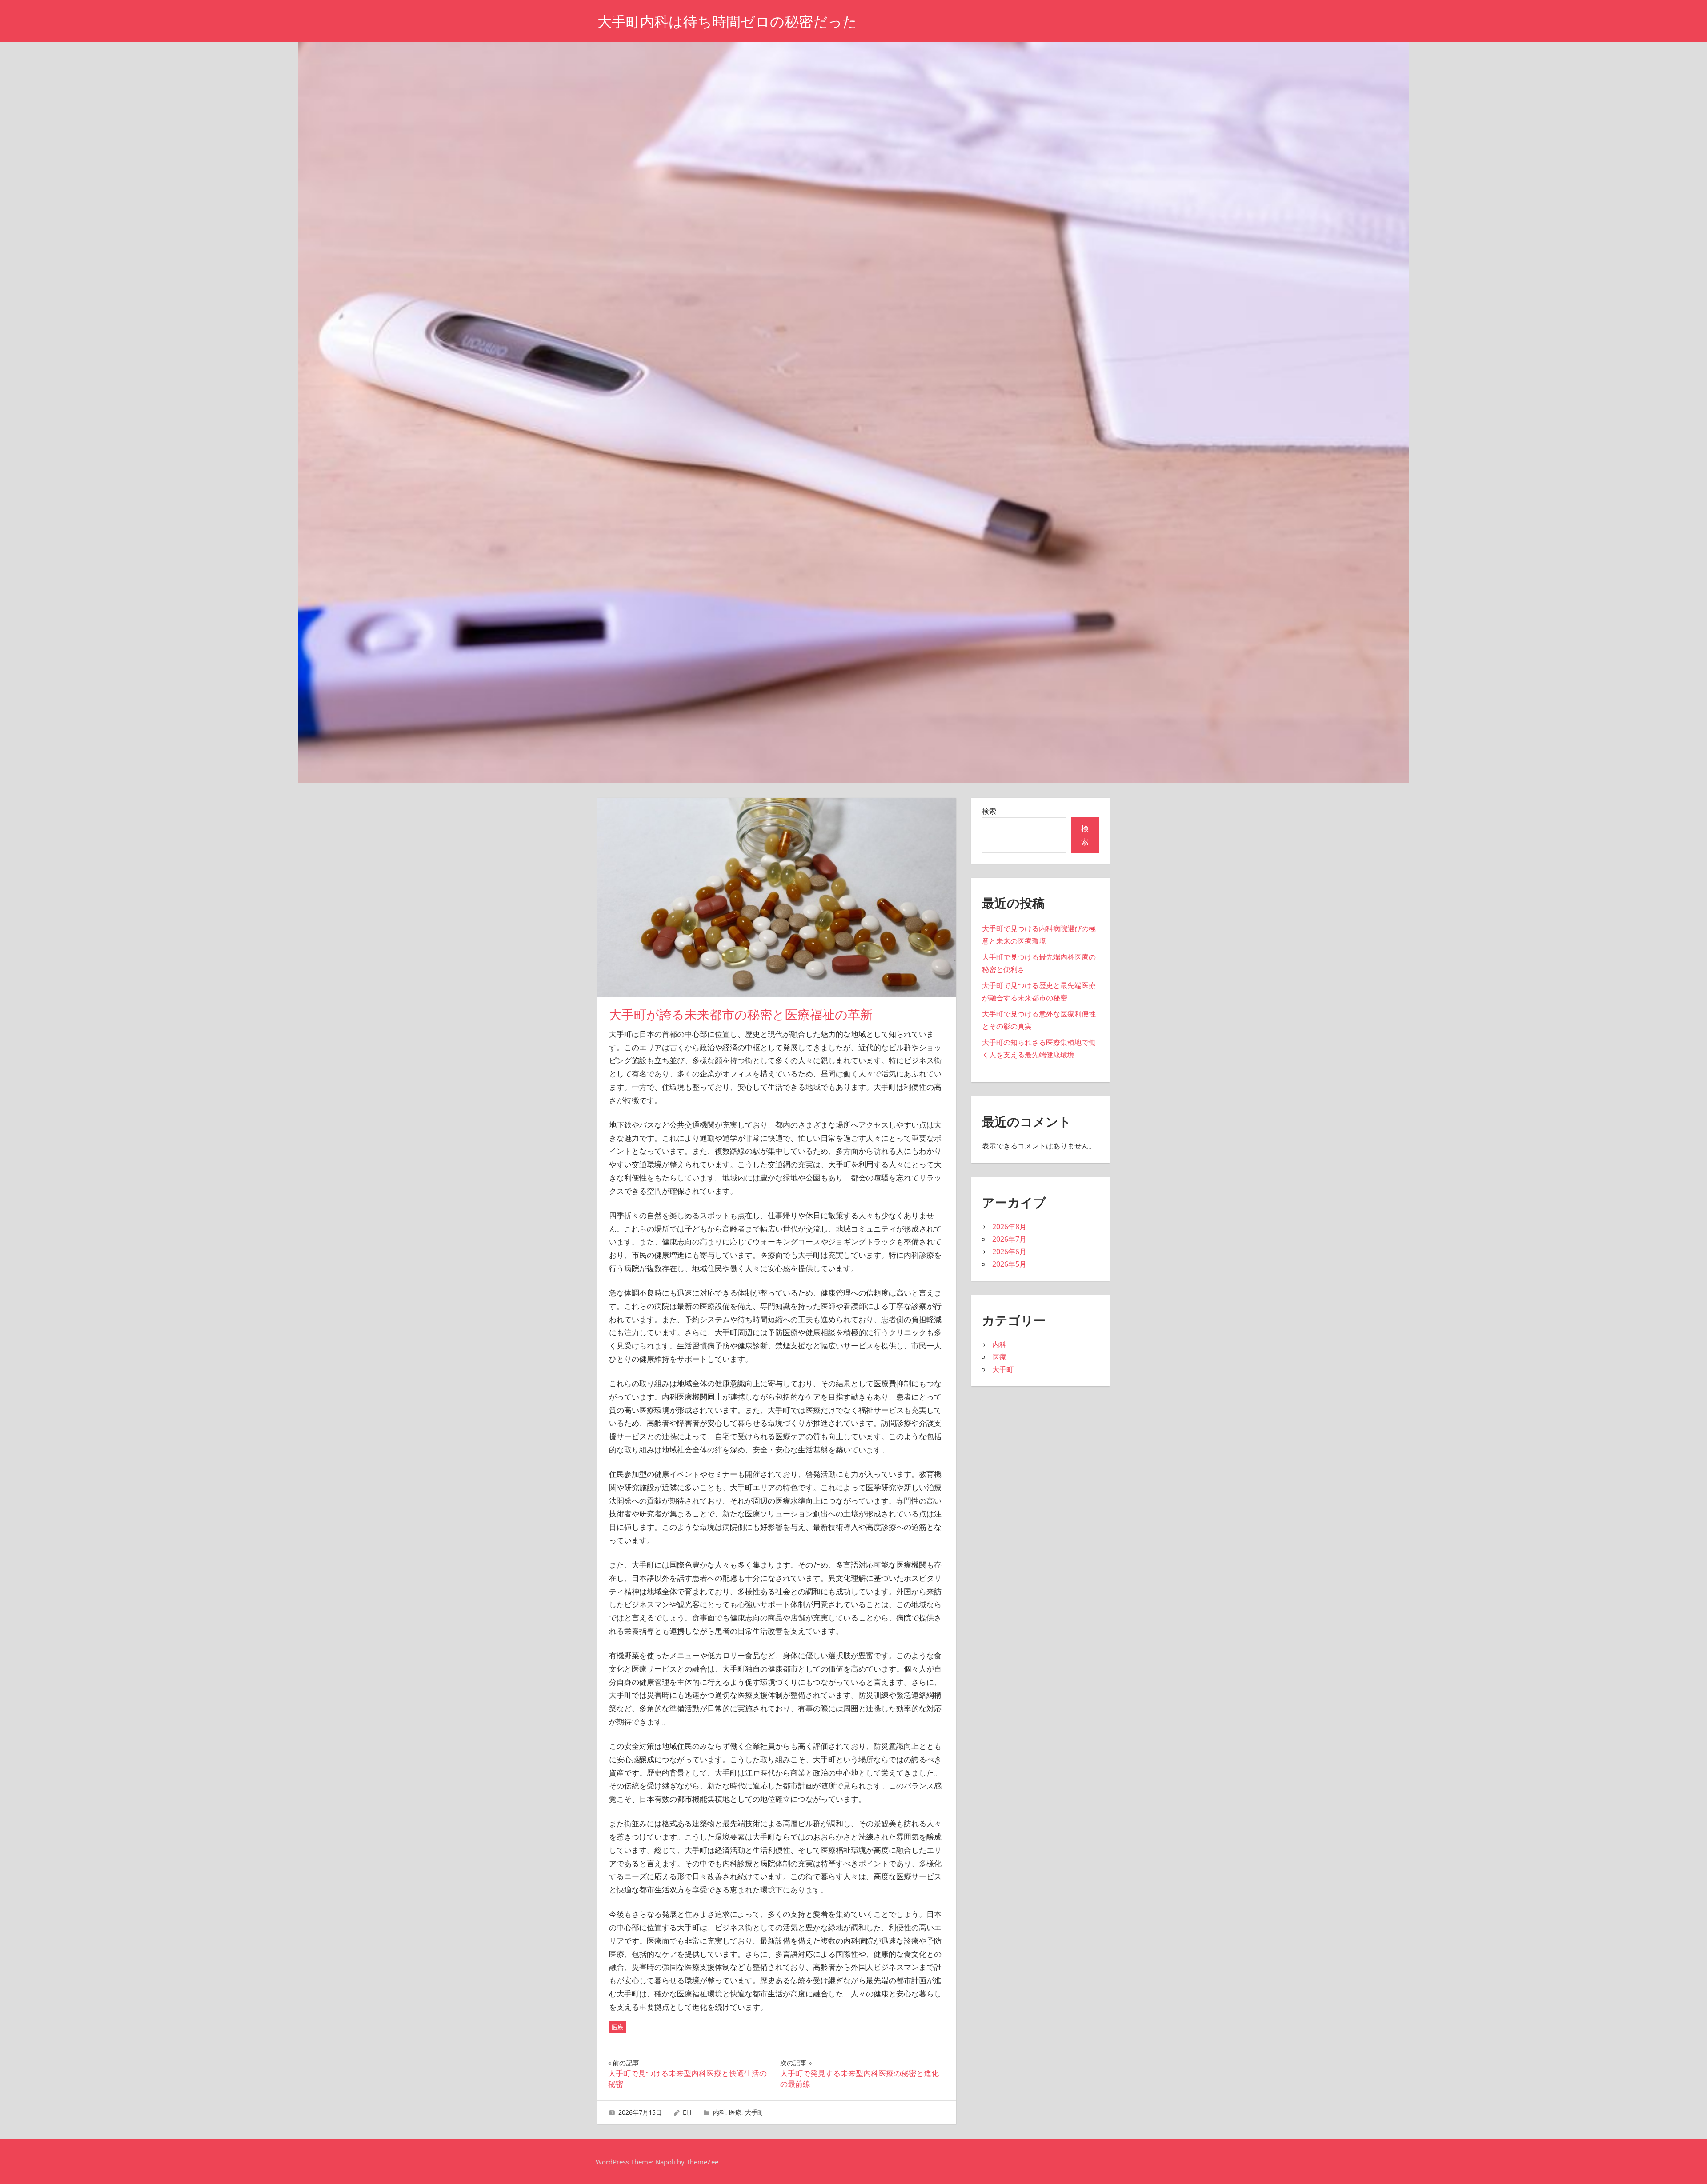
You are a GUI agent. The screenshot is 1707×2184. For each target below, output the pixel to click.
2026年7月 (1009, 1239)
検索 (989, 811)
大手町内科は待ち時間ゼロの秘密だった (727, 22)
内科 (719, 2112)
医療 (617, 2027)
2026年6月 (1009, 1252)
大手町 (754, 2112)
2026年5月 (1009, 1264)
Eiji (687, 2112)
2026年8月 (1009, 1227)
